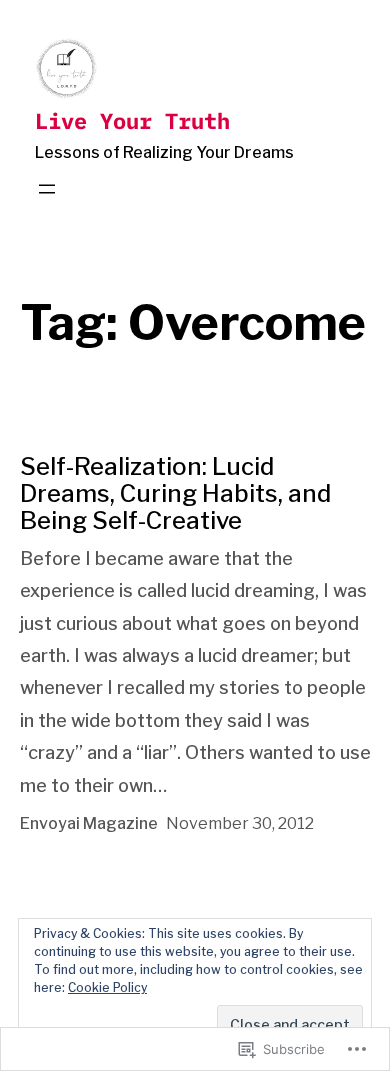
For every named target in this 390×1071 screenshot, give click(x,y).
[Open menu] (47, 189)
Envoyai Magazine (89, 823)
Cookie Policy (107, 987)
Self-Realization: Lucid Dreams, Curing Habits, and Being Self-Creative (175, 493)
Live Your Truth (132, 120)
